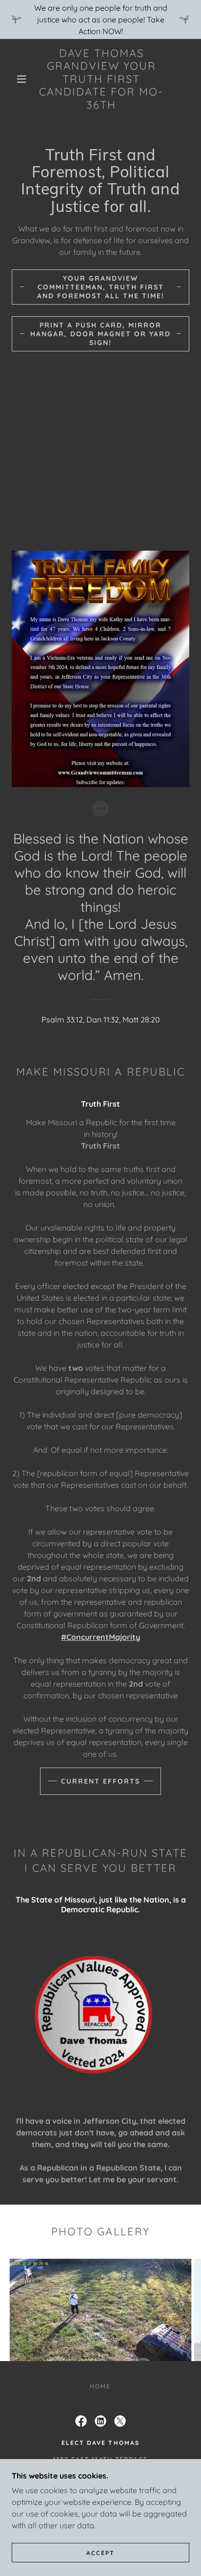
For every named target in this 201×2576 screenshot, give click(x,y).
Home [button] (100, 2386)
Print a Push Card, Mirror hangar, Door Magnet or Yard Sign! (100, 334)
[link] (101, 79)
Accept (100, 2553)
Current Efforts (100, 1781)
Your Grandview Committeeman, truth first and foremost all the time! (101, 287)
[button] (21, 79)
